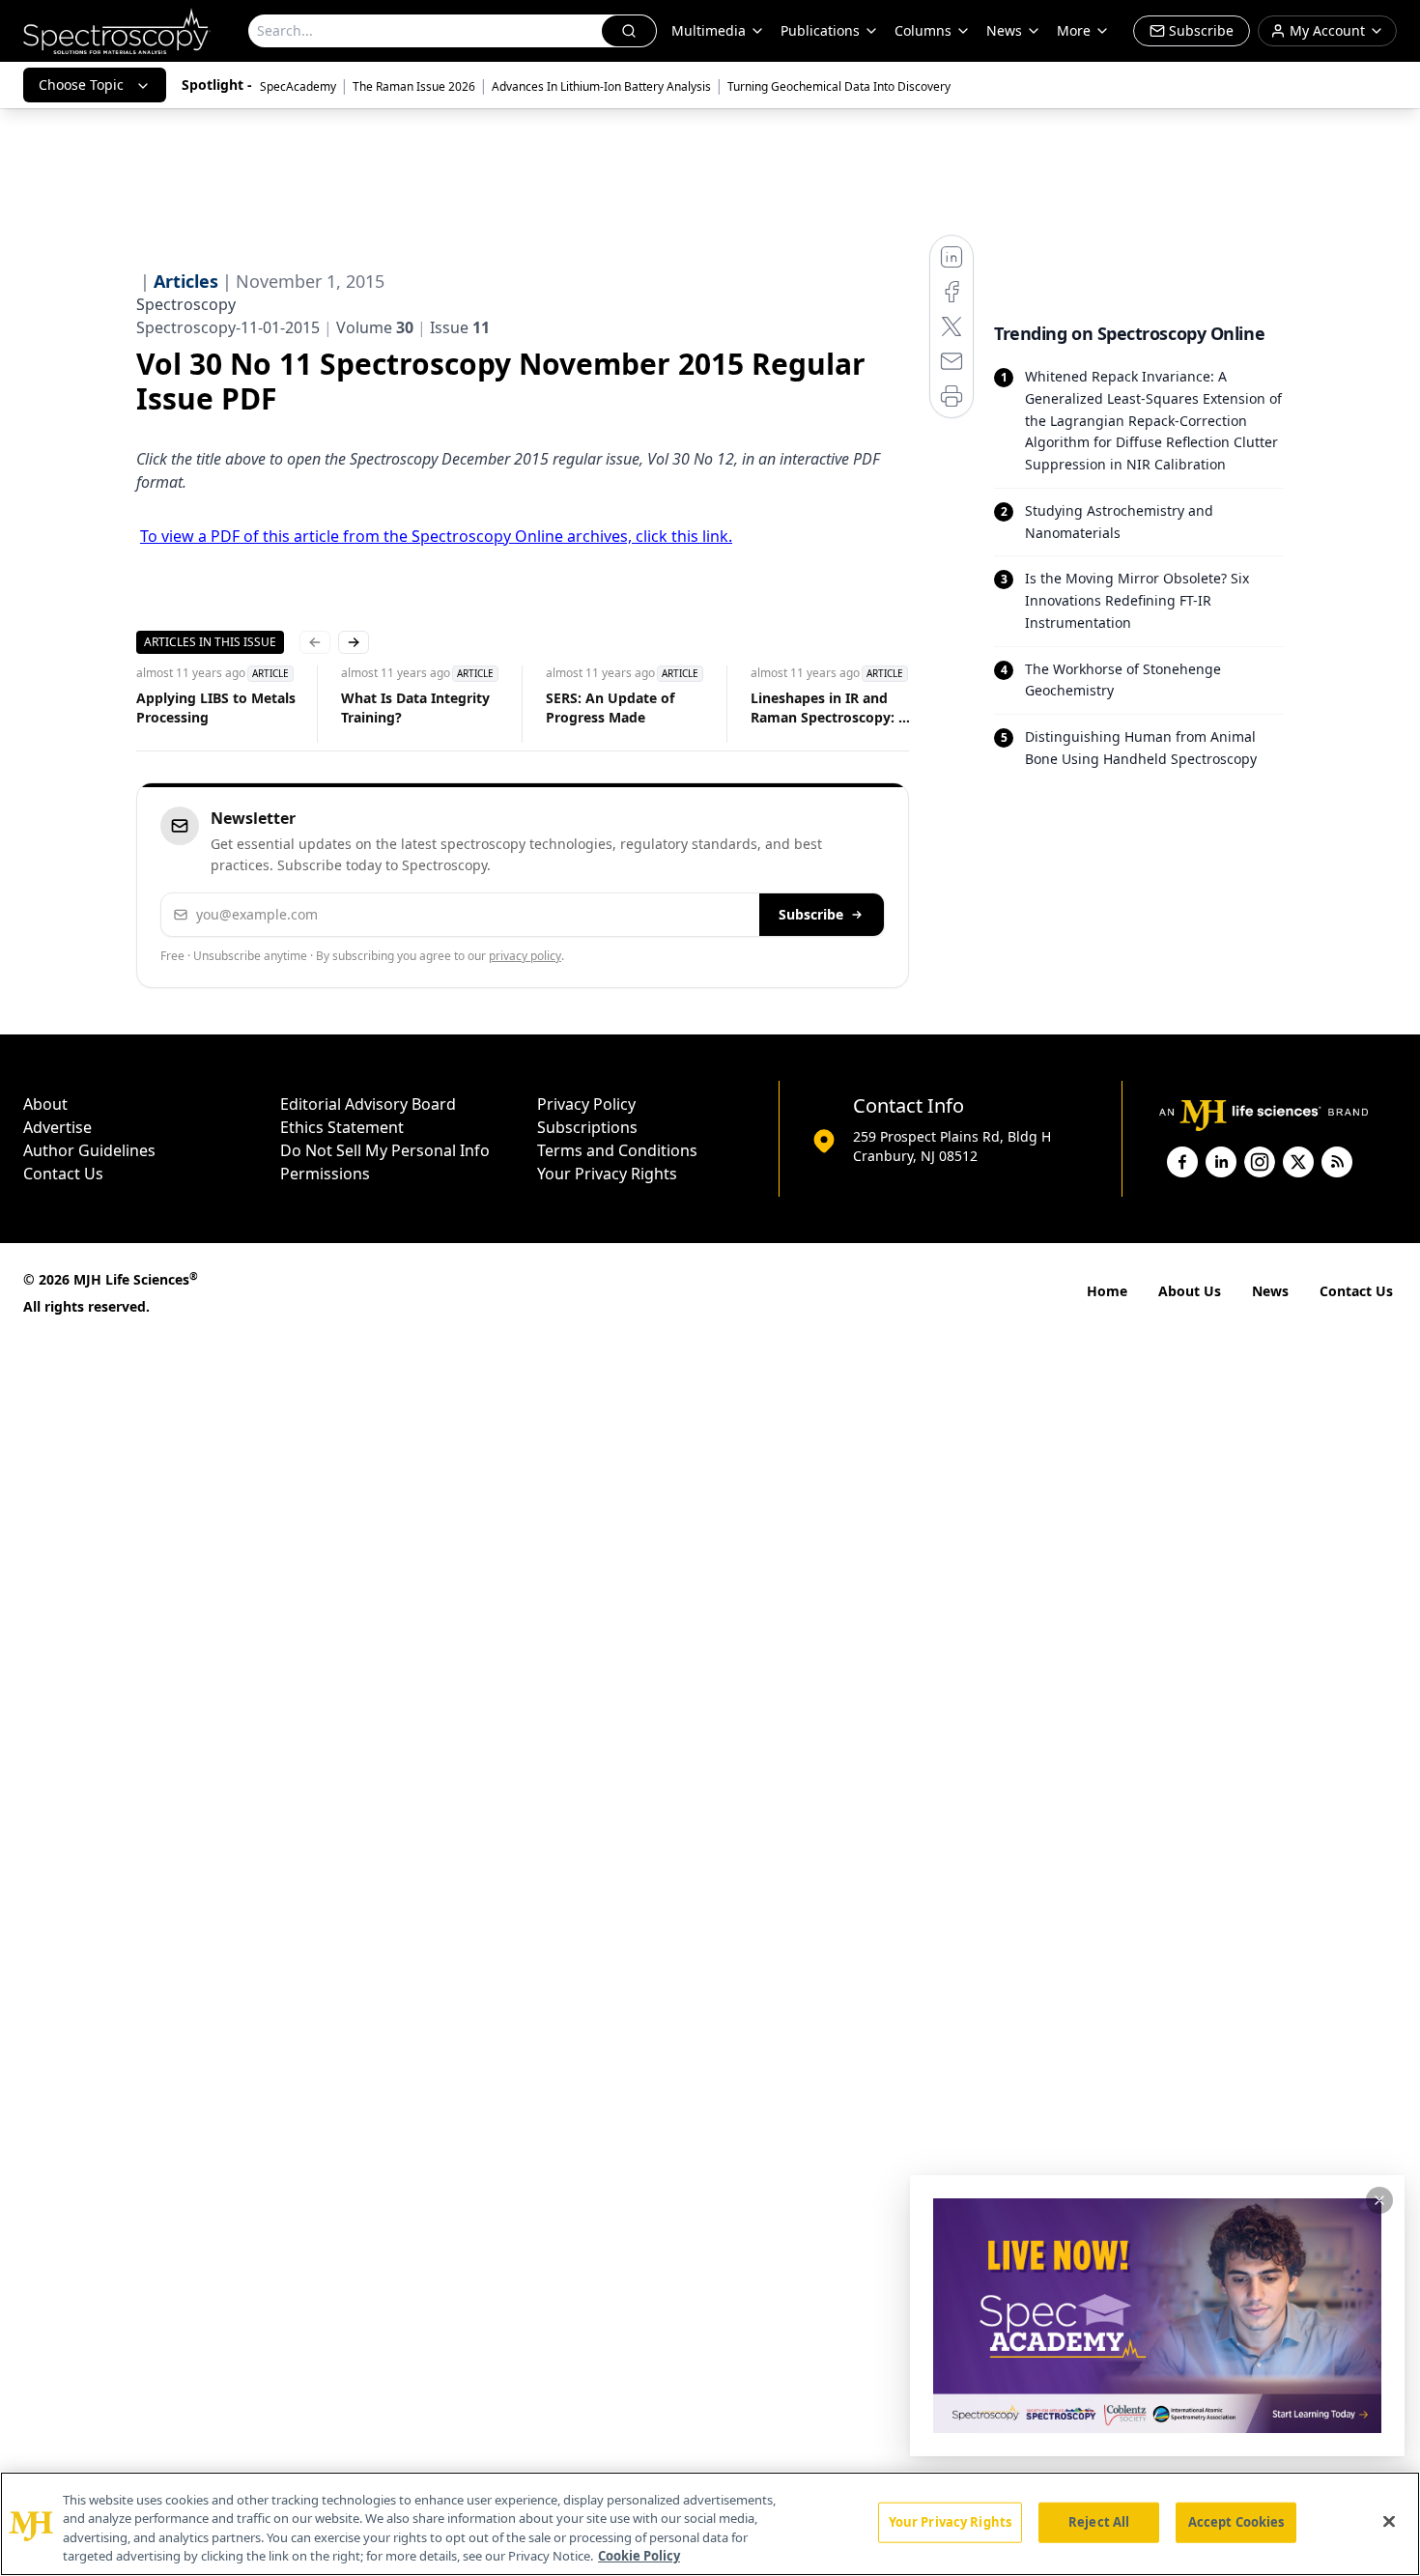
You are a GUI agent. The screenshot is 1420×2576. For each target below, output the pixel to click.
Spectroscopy (186, 304)
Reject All (1099, 2522)
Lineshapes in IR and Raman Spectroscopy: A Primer (829, 708)
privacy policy (525, 956)
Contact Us (63, 1174)
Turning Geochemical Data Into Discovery (839, 86)
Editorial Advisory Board (368, 1104)
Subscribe (811, 914)
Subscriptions (587, 1127)
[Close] (1389, 2521)
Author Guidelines (89, 1150)
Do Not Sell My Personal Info (385, 1150)
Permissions (325, 1174)
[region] (710, 2524)
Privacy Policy (586, 1104)
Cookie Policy (639, 2556)
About (45, 1104)
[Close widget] (1379, 2200)
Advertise (57, 1127)
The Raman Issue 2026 (414, 86)
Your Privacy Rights (607, 1174)
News (1270, 1291)
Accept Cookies (1236, 2522)
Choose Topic (81, 85)
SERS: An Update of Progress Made (610, 708)
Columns (923, 30)
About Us (1190, 1291)
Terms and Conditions (617, 1150)
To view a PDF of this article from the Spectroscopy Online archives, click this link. (436, 536)
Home (1107, 1291)
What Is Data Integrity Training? (415, 708)
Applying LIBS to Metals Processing (216, 708)
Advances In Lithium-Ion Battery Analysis (601, 86)
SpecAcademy (298, 86)
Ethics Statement (342, 1127)
